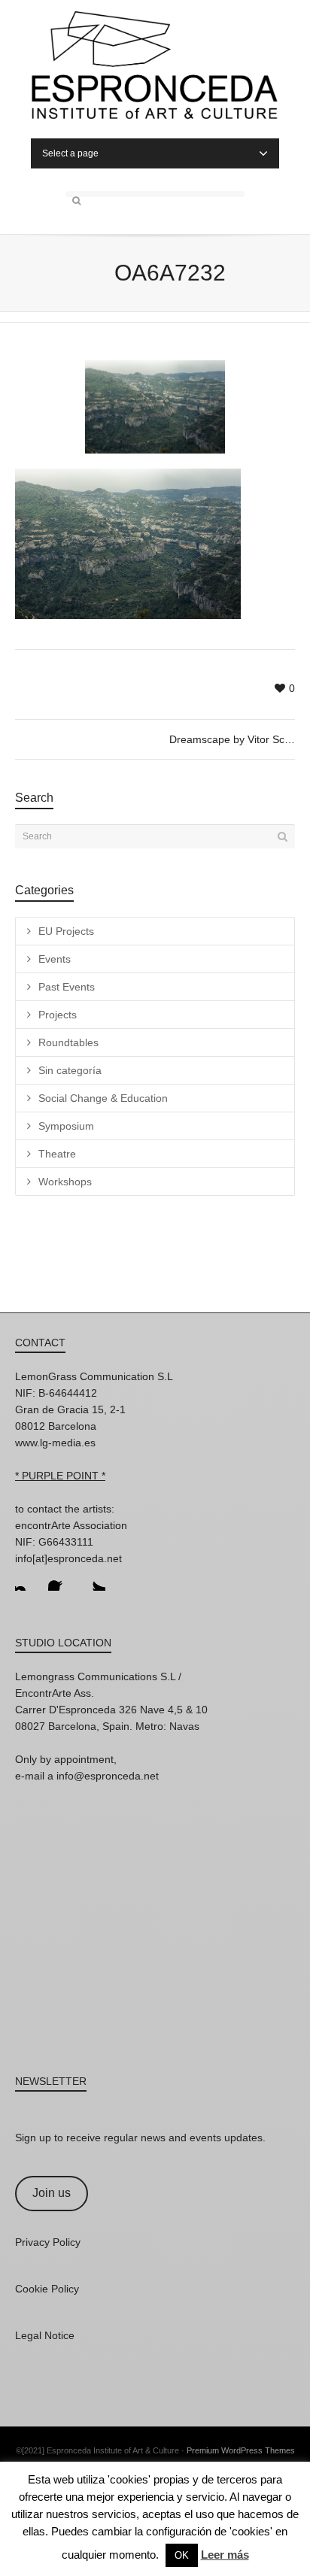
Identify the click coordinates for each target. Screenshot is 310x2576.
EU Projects (66, 931)
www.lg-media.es (55, 1443)
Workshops (65, 1182)
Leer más (225, 2555)
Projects (58, 1015)
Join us (52, 2193)
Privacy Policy (48, 2242)
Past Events (67, 987)
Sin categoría (70, 1070)
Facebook (60, 1579)
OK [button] (182, 2555)
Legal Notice (45, 2335)
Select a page (70, 153)
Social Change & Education (103, 1098)
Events (55, 959)
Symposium (66, 1126)
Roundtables (68, 1042)
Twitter (93, 1579)
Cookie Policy (47, 2289)
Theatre (57, 1154)
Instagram (27, 1579)
